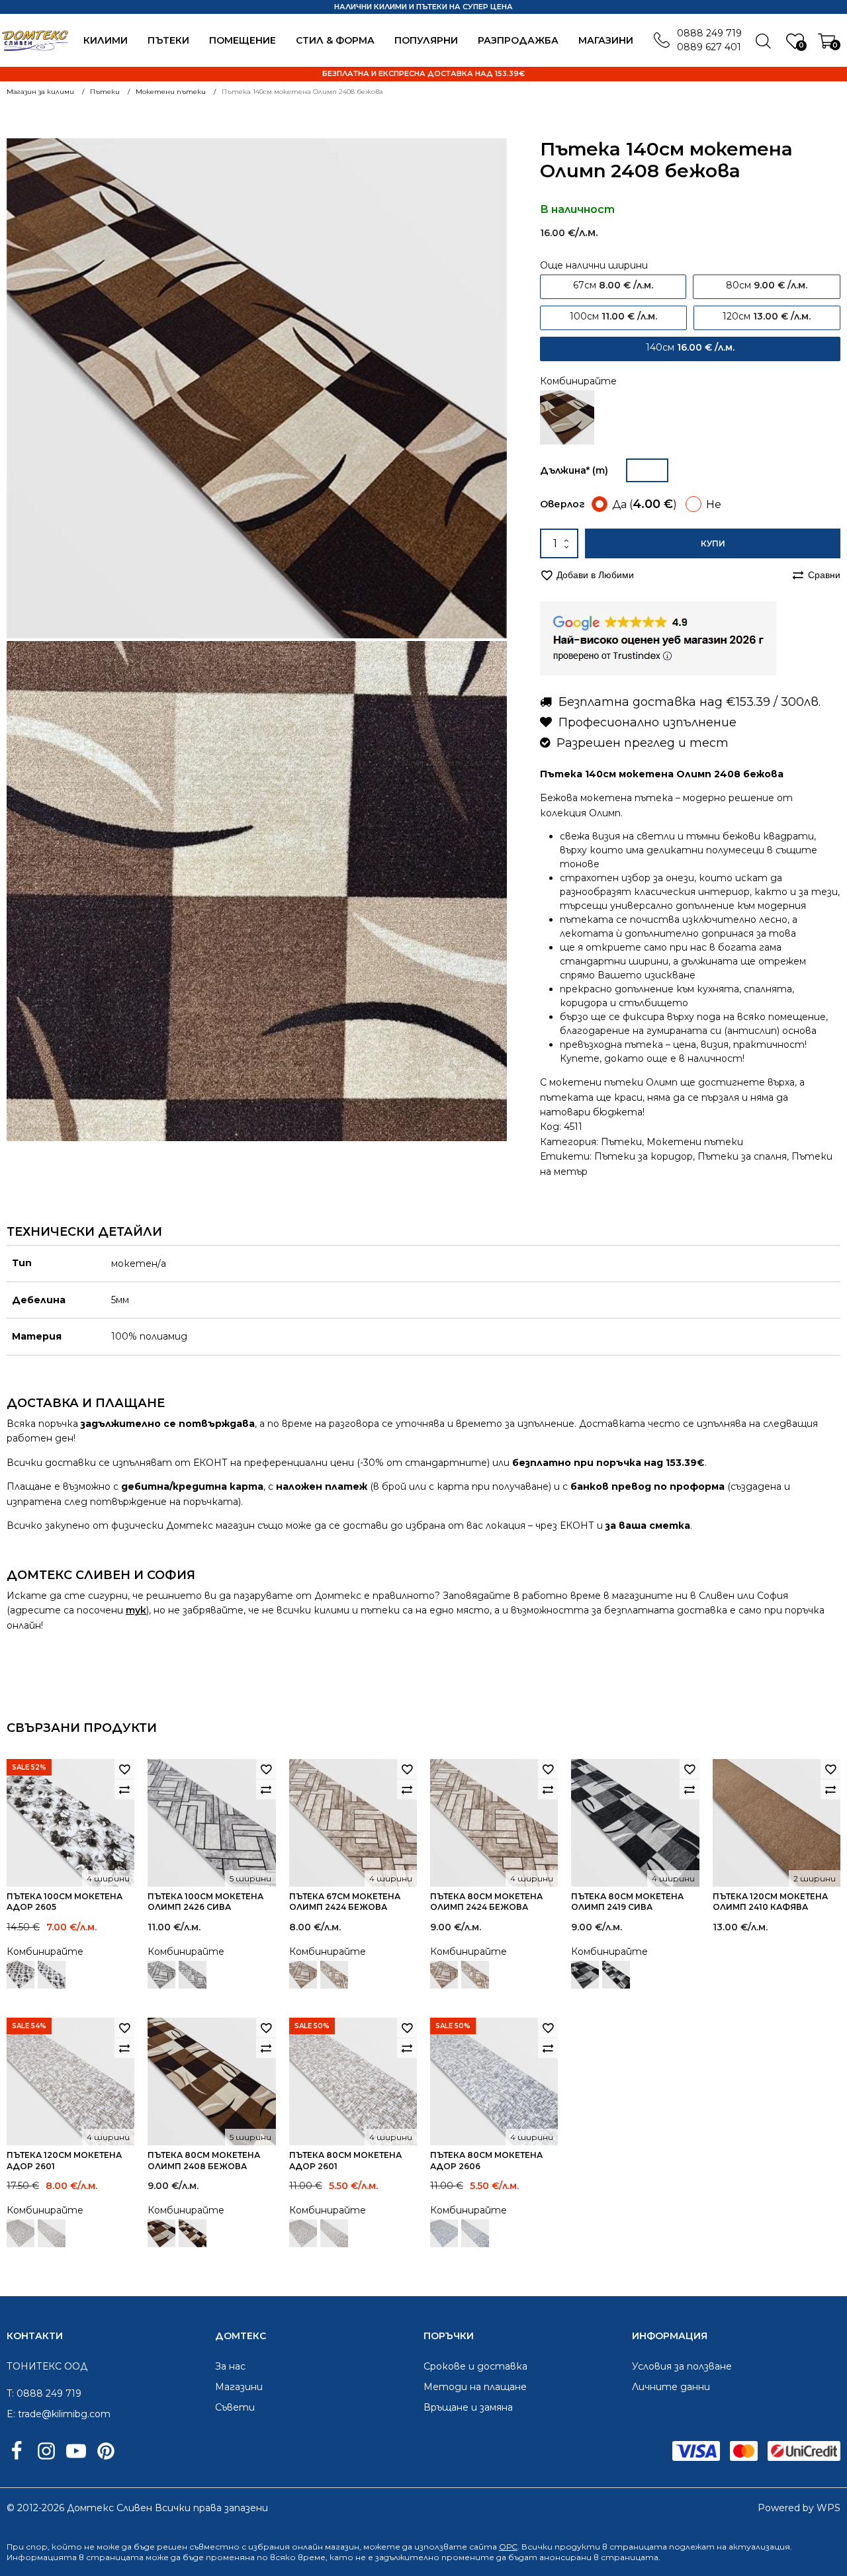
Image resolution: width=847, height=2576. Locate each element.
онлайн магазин (326, 2547)
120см (767, 316)
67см (613, 285)
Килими (106, 40)
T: (10, 2393)
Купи (713, 543)
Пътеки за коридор (644, 1156)
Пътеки (168, 40)
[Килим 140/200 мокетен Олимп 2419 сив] (585, 1975)
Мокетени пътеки (695, 1142)
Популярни (426, 40)
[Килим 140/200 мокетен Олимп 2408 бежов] (567, 417)
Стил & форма (335, 40)
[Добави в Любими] (124, 1769)
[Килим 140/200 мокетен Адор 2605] (21, 1975)
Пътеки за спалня (742, 1156)
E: (11, 2414)
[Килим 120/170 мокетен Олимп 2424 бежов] (303, 1975)
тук (136, 1610)
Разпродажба (518, 40)
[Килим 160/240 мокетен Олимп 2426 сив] (161, 1975)
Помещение (243, 40)
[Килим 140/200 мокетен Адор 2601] (21, 2233)
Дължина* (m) (574, 470)
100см (613, 316)
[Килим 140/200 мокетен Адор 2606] (444, 2233)
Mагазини (606, 40)
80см (767, 285)
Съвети (235, 2407)
